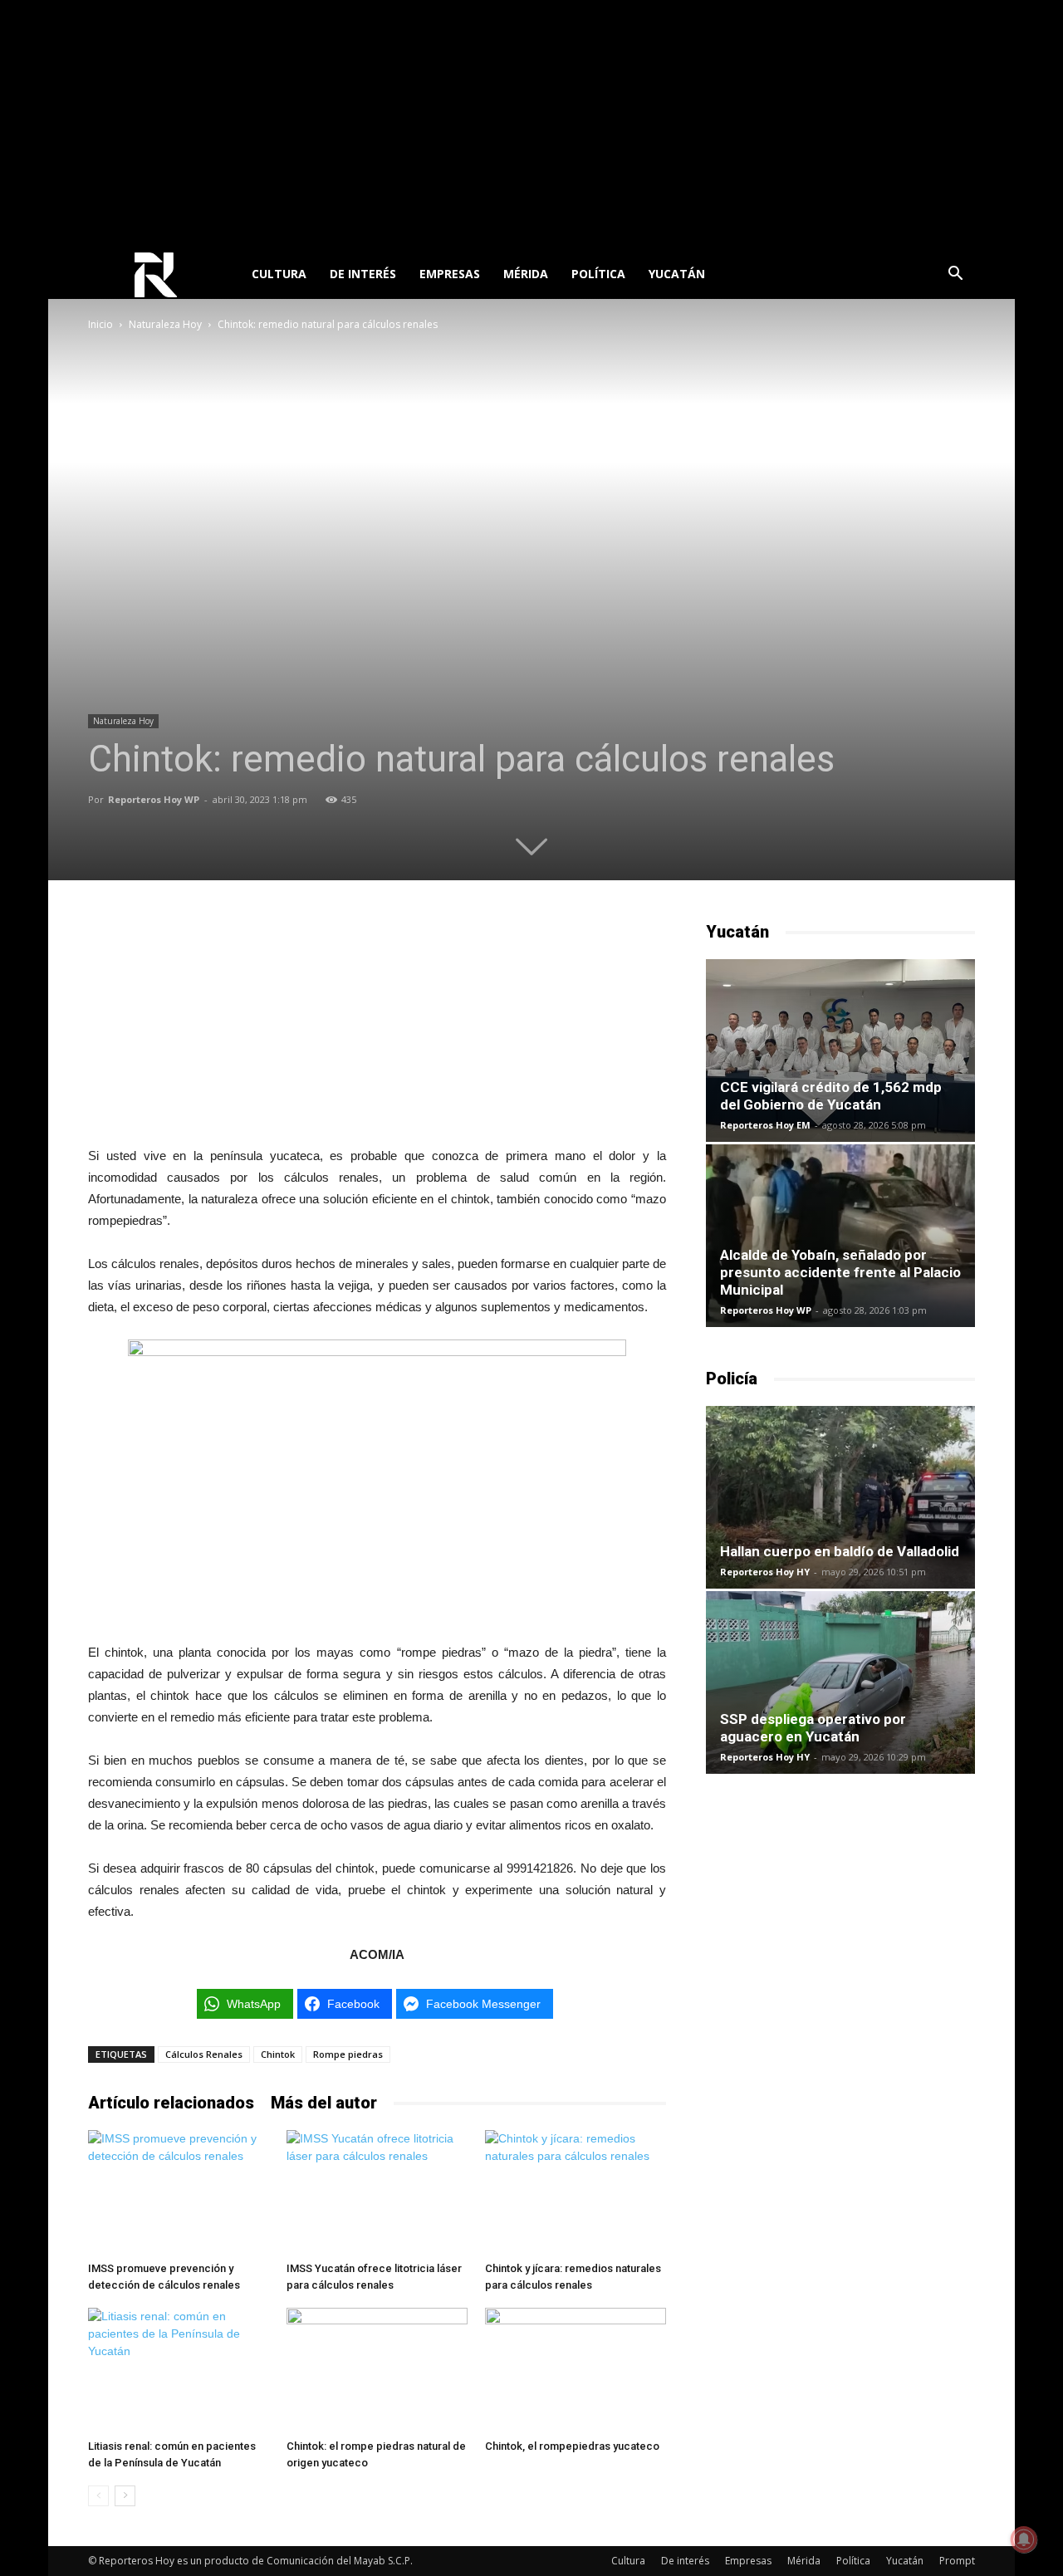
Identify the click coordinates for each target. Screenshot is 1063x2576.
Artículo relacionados (171, 2103)
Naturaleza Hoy (165, 324)
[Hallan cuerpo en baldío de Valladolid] (840, 1497)
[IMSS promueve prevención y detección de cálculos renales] (179, 2192)
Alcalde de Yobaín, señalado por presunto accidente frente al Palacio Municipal (840, 1272)
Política (598, 274)
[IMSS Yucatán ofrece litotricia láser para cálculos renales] (377, 2192)
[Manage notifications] (1024, 2539)
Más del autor (324, 2103)
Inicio (100, 324)
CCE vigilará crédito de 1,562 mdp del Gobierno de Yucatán (831, 1096)
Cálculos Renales (204, 2054)
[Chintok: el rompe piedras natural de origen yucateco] (377, 2370)
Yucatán (677, 274)
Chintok (278, 2054)
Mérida (526, 274)
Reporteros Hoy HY (765, 1572)
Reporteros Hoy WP (154, 799)
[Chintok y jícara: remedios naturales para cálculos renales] (576, 2192)
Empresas (450, 274)
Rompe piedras (348, 2054)
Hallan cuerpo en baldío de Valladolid (840, 1551)
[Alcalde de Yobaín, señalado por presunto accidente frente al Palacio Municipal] (840, 1236)
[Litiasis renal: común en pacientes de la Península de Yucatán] (179, 2370)
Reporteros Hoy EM (765, 1125)
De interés (363, 274)
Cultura (279, 274)
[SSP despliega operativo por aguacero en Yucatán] (840, 1682)
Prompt (957, 2561)
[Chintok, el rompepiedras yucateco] (576, 2370)
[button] (955, 275)
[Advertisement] (531, 125)
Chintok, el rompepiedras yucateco (572, 2446)
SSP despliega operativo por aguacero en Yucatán (813, 1728)
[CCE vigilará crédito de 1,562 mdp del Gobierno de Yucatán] (840, 1050)
